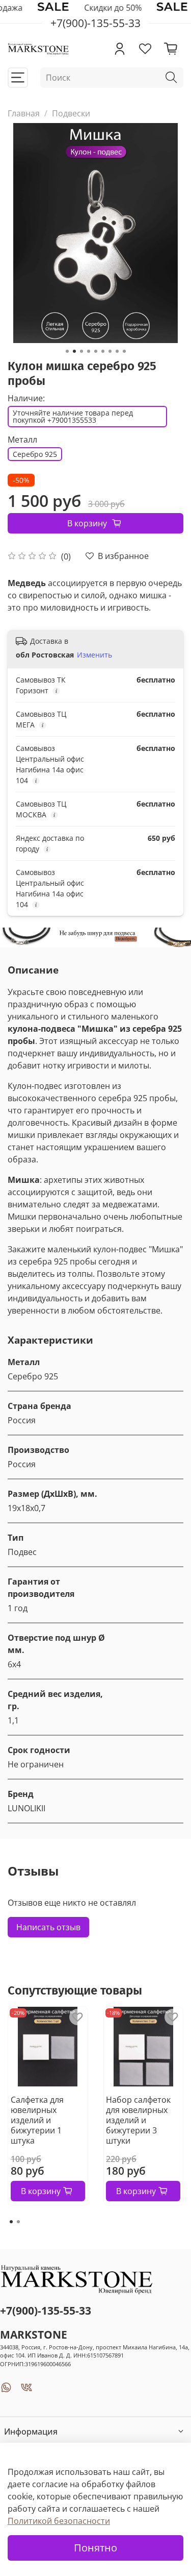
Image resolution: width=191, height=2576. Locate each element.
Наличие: (26, 398)
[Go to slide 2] (74, 351)
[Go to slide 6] (103, 351)
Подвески (71, 113)
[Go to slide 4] (89, 351)
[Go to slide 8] (117, 351)
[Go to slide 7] (110, 351)
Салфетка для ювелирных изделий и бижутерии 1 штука (37, 2120)
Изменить (94, 655)
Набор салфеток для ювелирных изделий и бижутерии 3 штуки (138, 2120)
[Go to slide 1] (67, 351)
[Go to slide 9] (124, 351)
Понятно (95, 2548)
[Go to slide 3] (81, 351)
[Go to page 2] (18, 2222)
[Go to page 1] (11, 2222)
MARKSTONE (34, 2335)
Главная (24, 113)
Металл (22, 440)
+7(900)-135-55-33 (46, 2311)
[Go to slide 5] (96, 351)
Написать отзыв (48, 1927)
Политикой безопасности (59, 2521)
